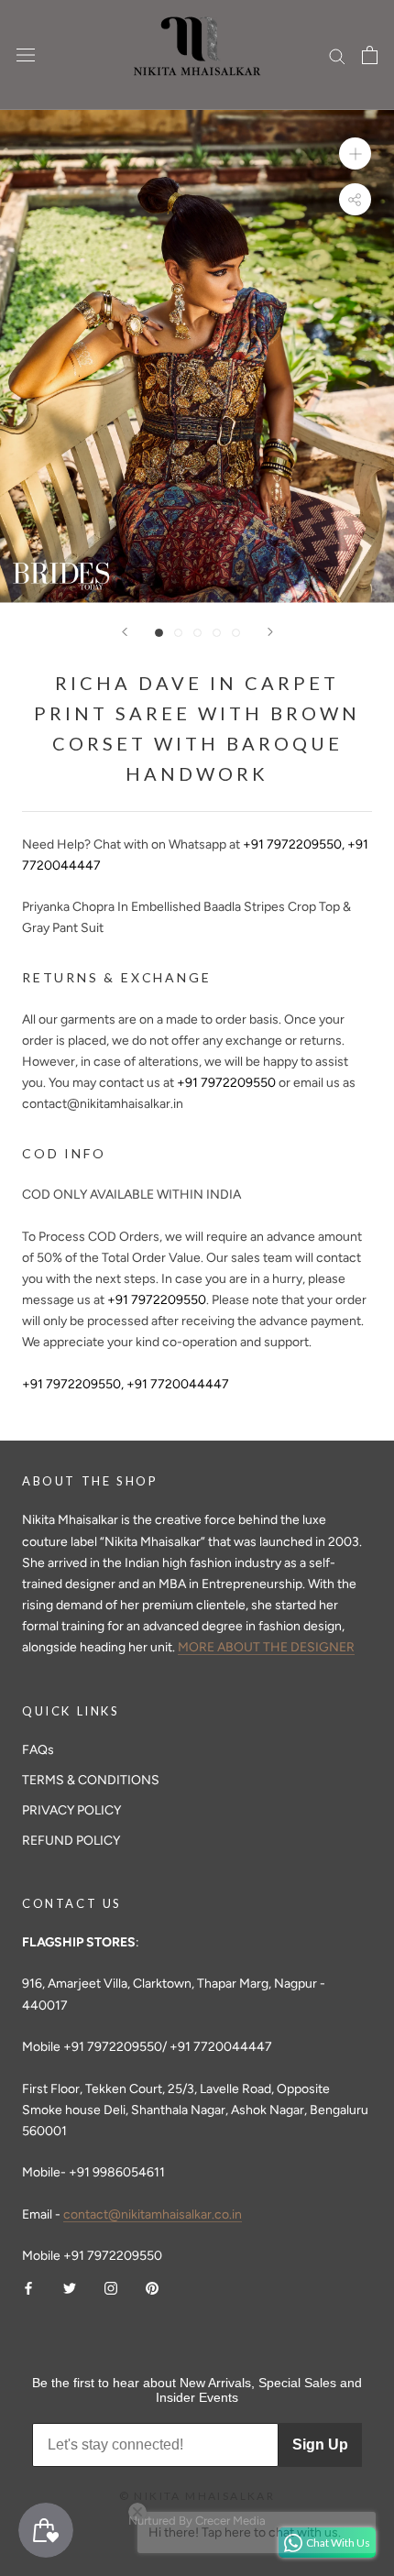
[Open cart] (370, 55)
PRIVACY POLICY (71, 1810)
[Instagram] (111, 2287)
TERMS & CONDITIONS (91, 1780)
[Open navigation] (26, 55)
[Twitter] (70, 2287)
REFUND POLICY (71, 1841)
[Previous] (125, 632)
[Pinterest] (152, 2287)
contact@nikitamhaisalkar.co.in (153, 2214)
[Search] (337, 55)
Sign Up (320, 2444)
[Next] (270, 632)
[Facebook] (28, 2287)
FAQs (38, 1750)
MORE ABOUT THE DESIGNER (266, 1647)
